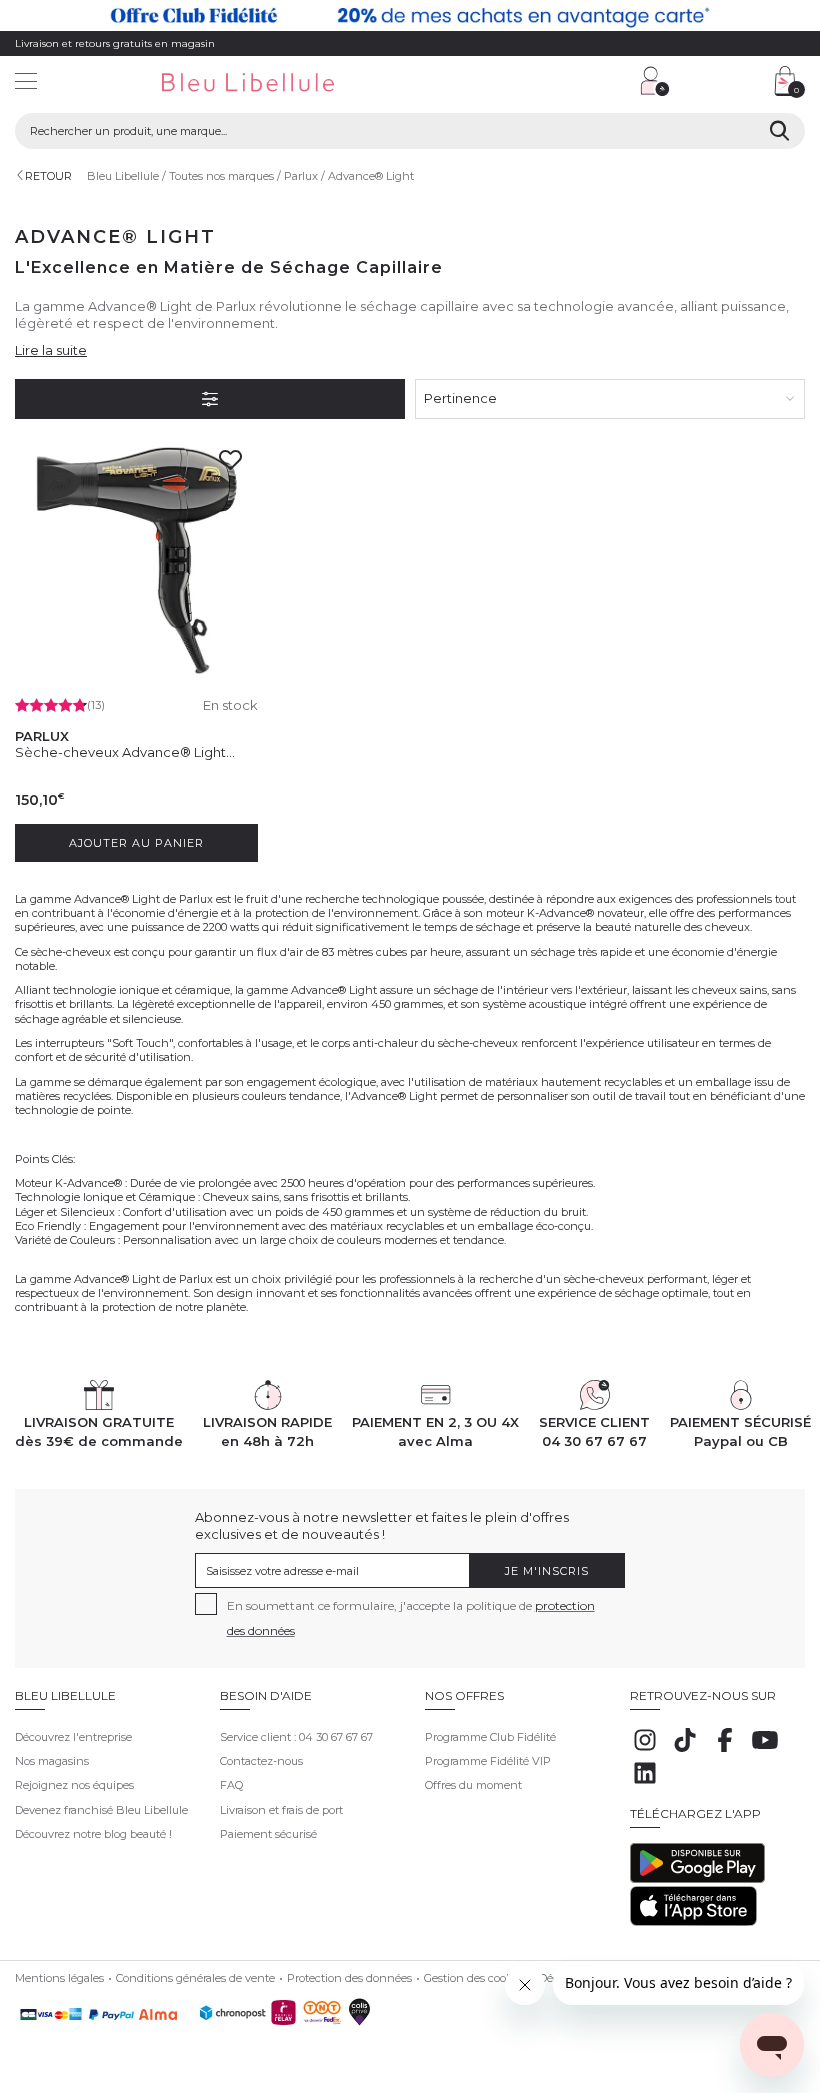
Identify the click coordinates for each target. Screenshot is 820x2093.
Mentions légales (59, 1978)
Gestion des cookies (475, 1978)
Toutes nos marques (221, 176)
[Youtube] (765, 1751)
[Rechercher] (779, 131)
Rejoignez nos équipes (74, 1785)
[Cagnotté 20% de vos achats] (410, 15)
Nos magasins (52, 1761)
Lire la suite (51, 350)
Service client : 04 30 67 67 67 (296, 1737)
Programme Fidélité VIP (488, 1761)
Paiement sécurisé (268, 1834)
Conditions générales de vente (195, 1978)
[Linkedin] (645, 1784)
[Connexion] (655, 81)
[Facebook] (725, 1751)
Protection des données (349, 1978)
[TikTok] (685, 1751)
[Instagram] (645, 1751)
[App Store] (693, 1922)
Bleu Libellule (123, 176)
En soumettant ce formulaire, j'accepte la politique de (411, 1618)
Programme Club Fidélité (490, 1737)
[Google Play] (697, 1879)
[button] (525, 83)
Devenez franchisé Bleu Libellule (101, 1810)
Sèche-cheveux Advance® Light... (125, 752)
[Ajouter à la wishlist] (236, 466)
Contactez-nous (261, 1761)
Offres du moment (473, 1785)
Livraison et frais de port (281, 1810)
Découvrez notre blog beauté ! (93, 1834)
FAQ (231, 1785)
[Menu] (26, 83)
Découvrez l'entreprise (73, 1737)
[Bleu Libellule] (278, 83)
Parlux (301, 176)
